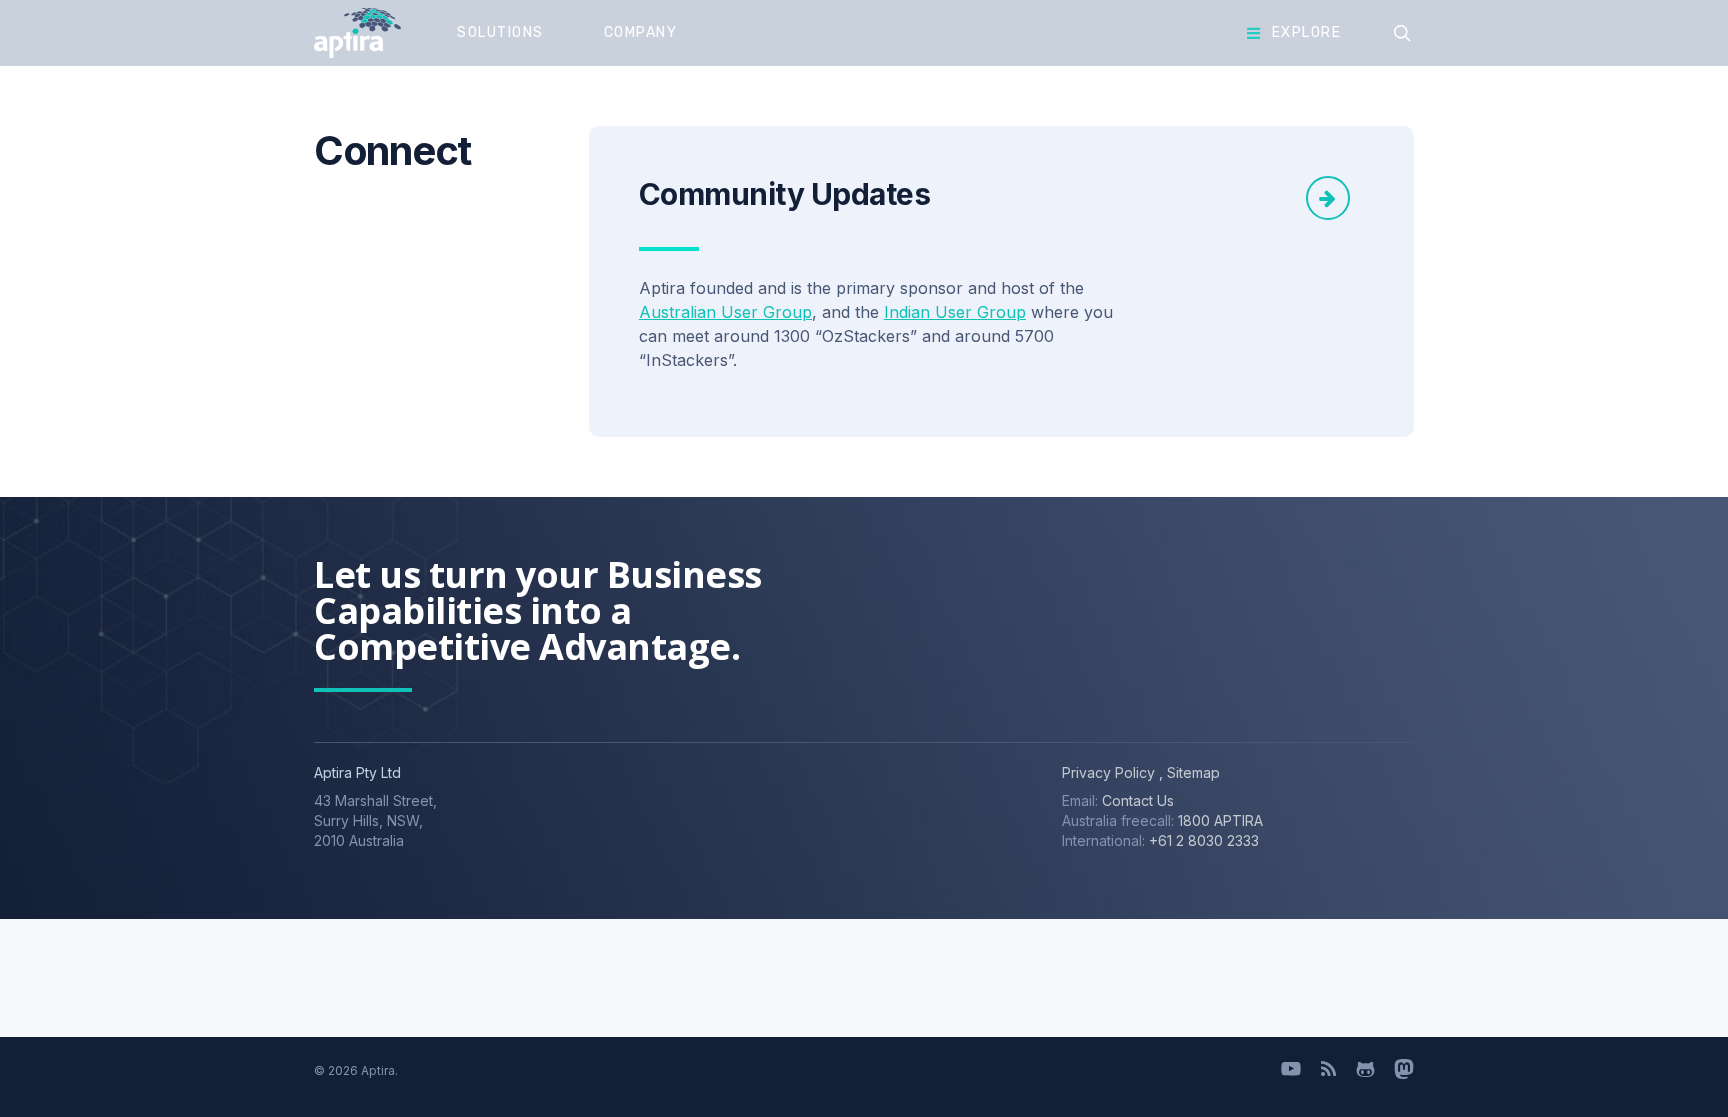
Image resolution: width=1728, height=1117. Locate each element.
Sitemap (1191, 772)
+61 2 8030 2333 (1204, 840)
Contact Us (1138, 800)
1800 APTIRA (1220, 820)
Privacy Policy (1108, 772)
